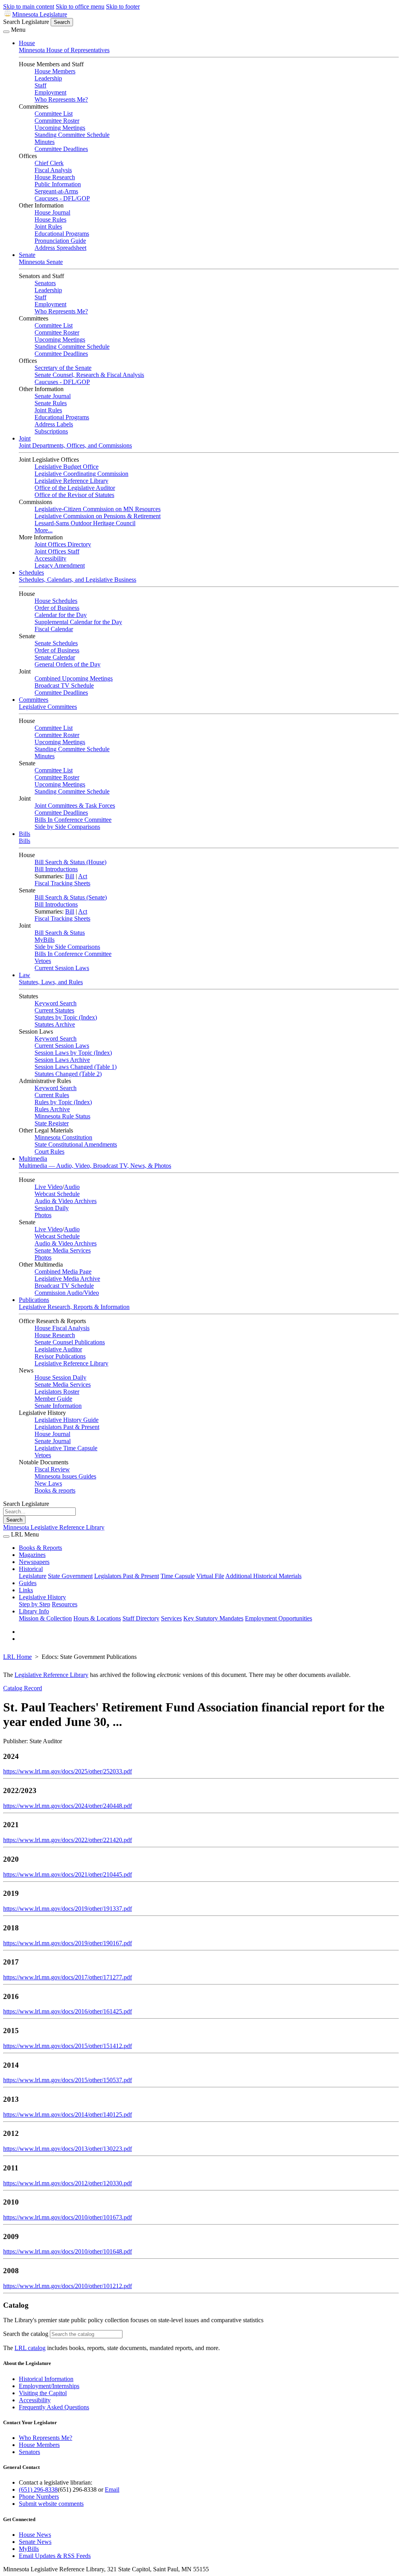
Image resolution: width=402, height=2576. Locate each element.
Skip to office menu (80, 6)
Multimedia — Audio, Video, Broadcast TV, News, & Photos (95, 1166)
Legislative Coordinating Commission (81, 474)
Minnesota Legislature (40, 14)
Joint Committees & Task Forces (75, 806)
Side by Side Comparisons (67, 827)
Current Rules (52, 1095)
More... (44, 530)
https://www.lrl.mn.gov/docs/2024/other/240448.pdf (68, 1806)
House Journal (52, 212)
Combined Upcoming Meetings (74, 678)
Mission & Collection (45, 1618)
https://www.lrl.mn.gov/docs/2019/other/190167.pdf (68, 1943)
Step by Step (35, 1604)
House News (35, 2535)
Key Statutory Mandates (213, 1618)
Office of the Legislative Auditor (75, 488)
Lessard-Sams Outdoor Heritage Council (85, 523)
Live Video (48, 1187)
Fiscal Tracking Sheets (62, 883)
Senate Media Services (63, 1250)
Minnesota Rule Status (62, 1116)
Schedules (31, 573)
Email (112, 2490)
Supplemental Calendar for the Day (78, 622)
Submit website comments (51, 2504)
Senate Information (58, 1406)
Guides (28, 1583)
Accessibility (50, 558)
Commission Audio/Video (67, 1293)
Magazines (32, 1555)
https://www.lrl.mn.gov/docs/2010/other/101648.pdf (68, 2251)
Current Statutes (54, 1010)
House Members (55, 71)
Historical (31, 1569)
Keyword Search (56, 1003)
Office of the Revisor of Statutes (74, 495)
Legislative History (42, 1597)
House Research (55, 177)
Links (26, 1590)
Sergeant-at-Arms (56, 191)
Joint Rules (48, 227)
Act (83, 876)
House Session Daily (60, 1377)
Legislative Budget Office (67, 467)
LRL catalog (30, 2348)
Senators (45, 283)
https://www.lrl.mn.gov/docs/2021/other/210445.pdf (68, 1874)
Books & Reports (40, 1548)
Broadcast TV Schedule (64, 685)
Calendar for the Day (61, 615)
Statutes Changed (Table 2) (68, 1074)
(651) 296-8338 (38, 2490)
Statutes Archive (55, 1024)
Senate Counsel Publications (70, 1342)
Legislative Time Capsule (66, 1448)
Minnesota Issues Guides (65, 1476)
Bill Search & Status (60, 933)
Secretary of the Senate (63, 368)
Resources (65, 1604)
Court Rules (49, 1151)
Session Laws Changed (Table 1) (76, 1067)
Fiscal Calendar (54, 629)
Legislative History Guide (67, 1420)
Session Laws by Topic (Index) (73, 1053)
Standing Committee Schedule (72, 135)
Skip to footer (123, 6)
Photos (43, 1215)
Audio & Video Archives (66, 1201)
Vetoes (43, 961)
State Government (70, 1576)
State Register (52, 1123)
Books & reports (55, 1490)
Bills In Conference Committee (73, 820)
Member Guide (53, 1399)
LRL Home (17, 1657)
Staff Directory (141, 1618)
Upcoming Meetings (60, 128)
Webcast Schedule (57, 1194)
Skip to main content (29, 6)
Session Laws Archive (62, 1060)
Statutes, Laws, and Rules (51, 982)
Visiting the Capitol (43, 2393)
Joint (25, 438)
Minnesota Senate (41, 262)
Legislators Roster (57, 1392)
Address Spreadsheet (60, 248)
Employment (50, 92)
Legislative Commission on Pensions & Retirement (98, 516)
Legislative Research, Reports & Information (74, 1307)
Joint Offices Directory (63, 544)
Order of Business (57, 608)
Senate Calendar (55, 657)
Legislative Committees (48, 707)
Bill (70, 876)
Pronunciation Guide (60, 241)
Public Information (58, 184)
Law (25, 975)
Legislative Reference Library (71, 481)
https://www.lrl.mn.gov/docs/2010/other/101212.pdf (68, 2286)
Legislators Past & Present (67, 1427)
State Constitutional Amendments (76, 1144)
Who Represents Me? (61, 99)
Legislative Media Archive (67, 1279)
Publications (34, 1300)
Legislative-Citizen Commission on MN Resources (98, 509)
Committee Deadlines (61, 149)
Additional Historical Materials (263, 1576)
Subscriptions (51, 431)
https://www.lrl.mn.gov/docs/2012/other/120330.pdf (68, 2183)
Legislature (33, 1576)
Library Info (34, 1611)
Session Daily (52, 1208)
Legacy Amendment (60, 565)
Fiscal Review (52, 1469)
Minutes (45, 142)
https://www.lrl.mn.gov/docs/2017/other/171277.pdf (68, 1977)
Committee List (54, 114)
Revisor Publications (60, 1356)
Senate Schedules (56, 643)
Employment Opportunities (279, 1618)
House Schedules (56, 601)
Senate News (35, 2542)
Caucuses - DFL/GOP (62, 198)
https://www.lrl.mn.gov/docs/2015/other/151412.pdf (68, 2046)
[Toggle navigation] (6, 32)
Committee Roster (57, 121)
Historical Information (46, 2379)
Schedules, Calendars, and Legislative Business (78, 580)
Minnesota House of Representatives (64, 50)
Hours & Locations (97, 1618)
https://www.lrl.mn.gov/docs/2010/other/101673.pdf (68, 2217)
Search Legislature (26, 22)
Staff (40, 85)
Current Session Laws (62, 968)
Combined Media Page (63, 1272)
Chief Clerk (49, 163)
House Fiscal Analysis (62, 1328)
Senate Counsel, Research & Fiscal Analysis (89, 375)
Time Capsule (178, 1576)
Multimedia (33, 1159)
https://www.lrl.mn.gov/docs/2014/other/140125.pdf (68, 2115)
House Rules (50, 219)
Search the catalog (26, 2334)
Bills (25, 834)
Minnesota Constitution (63, 1137)
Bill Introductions (56, 869)
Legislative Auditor (58, 1349)
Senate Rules (51, 403)
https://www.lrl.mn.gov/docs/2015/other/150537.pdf (68, 2080)
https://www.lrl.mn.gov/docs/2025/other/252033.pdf (68, 1771)
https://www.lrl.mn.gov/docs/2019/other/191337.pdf (68, 1909)
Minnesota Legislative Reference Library (54, 1527)
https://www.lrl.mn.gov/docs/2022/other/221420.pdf (68, 1840)
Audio (72, 1187)
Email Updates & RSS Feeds (55, 2556)
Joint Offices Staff (57, 551)
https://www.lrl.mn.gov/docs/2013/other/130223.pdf (68, 2149)
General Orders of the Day (68, 664)
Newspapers (34, 1562)
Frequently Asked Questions (54, 2407)
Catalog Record (23, 1688)
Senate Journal (53, 396)
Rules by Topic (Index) (63, 1102)
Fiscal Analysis (53, 170)
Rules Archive (52, 1109)
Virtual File (210, 1576)
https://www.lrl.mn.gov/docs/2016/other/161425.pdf (68, 2011)
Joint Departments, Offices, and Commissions (75, 445)
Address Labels (54, 424)
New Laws (48, 1483)
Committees (34, 700)
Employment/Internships (49, 2386)
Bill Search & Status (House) (70, 862)
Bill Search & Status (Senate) (71, 897)
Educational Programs (62, 234)
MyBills (45, 940)
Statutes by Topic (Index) (66, 1017)
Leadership (48, 78)
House (27, 43)
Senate (27, 255)
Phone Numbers (39, 2497)
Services (171, 1618)
